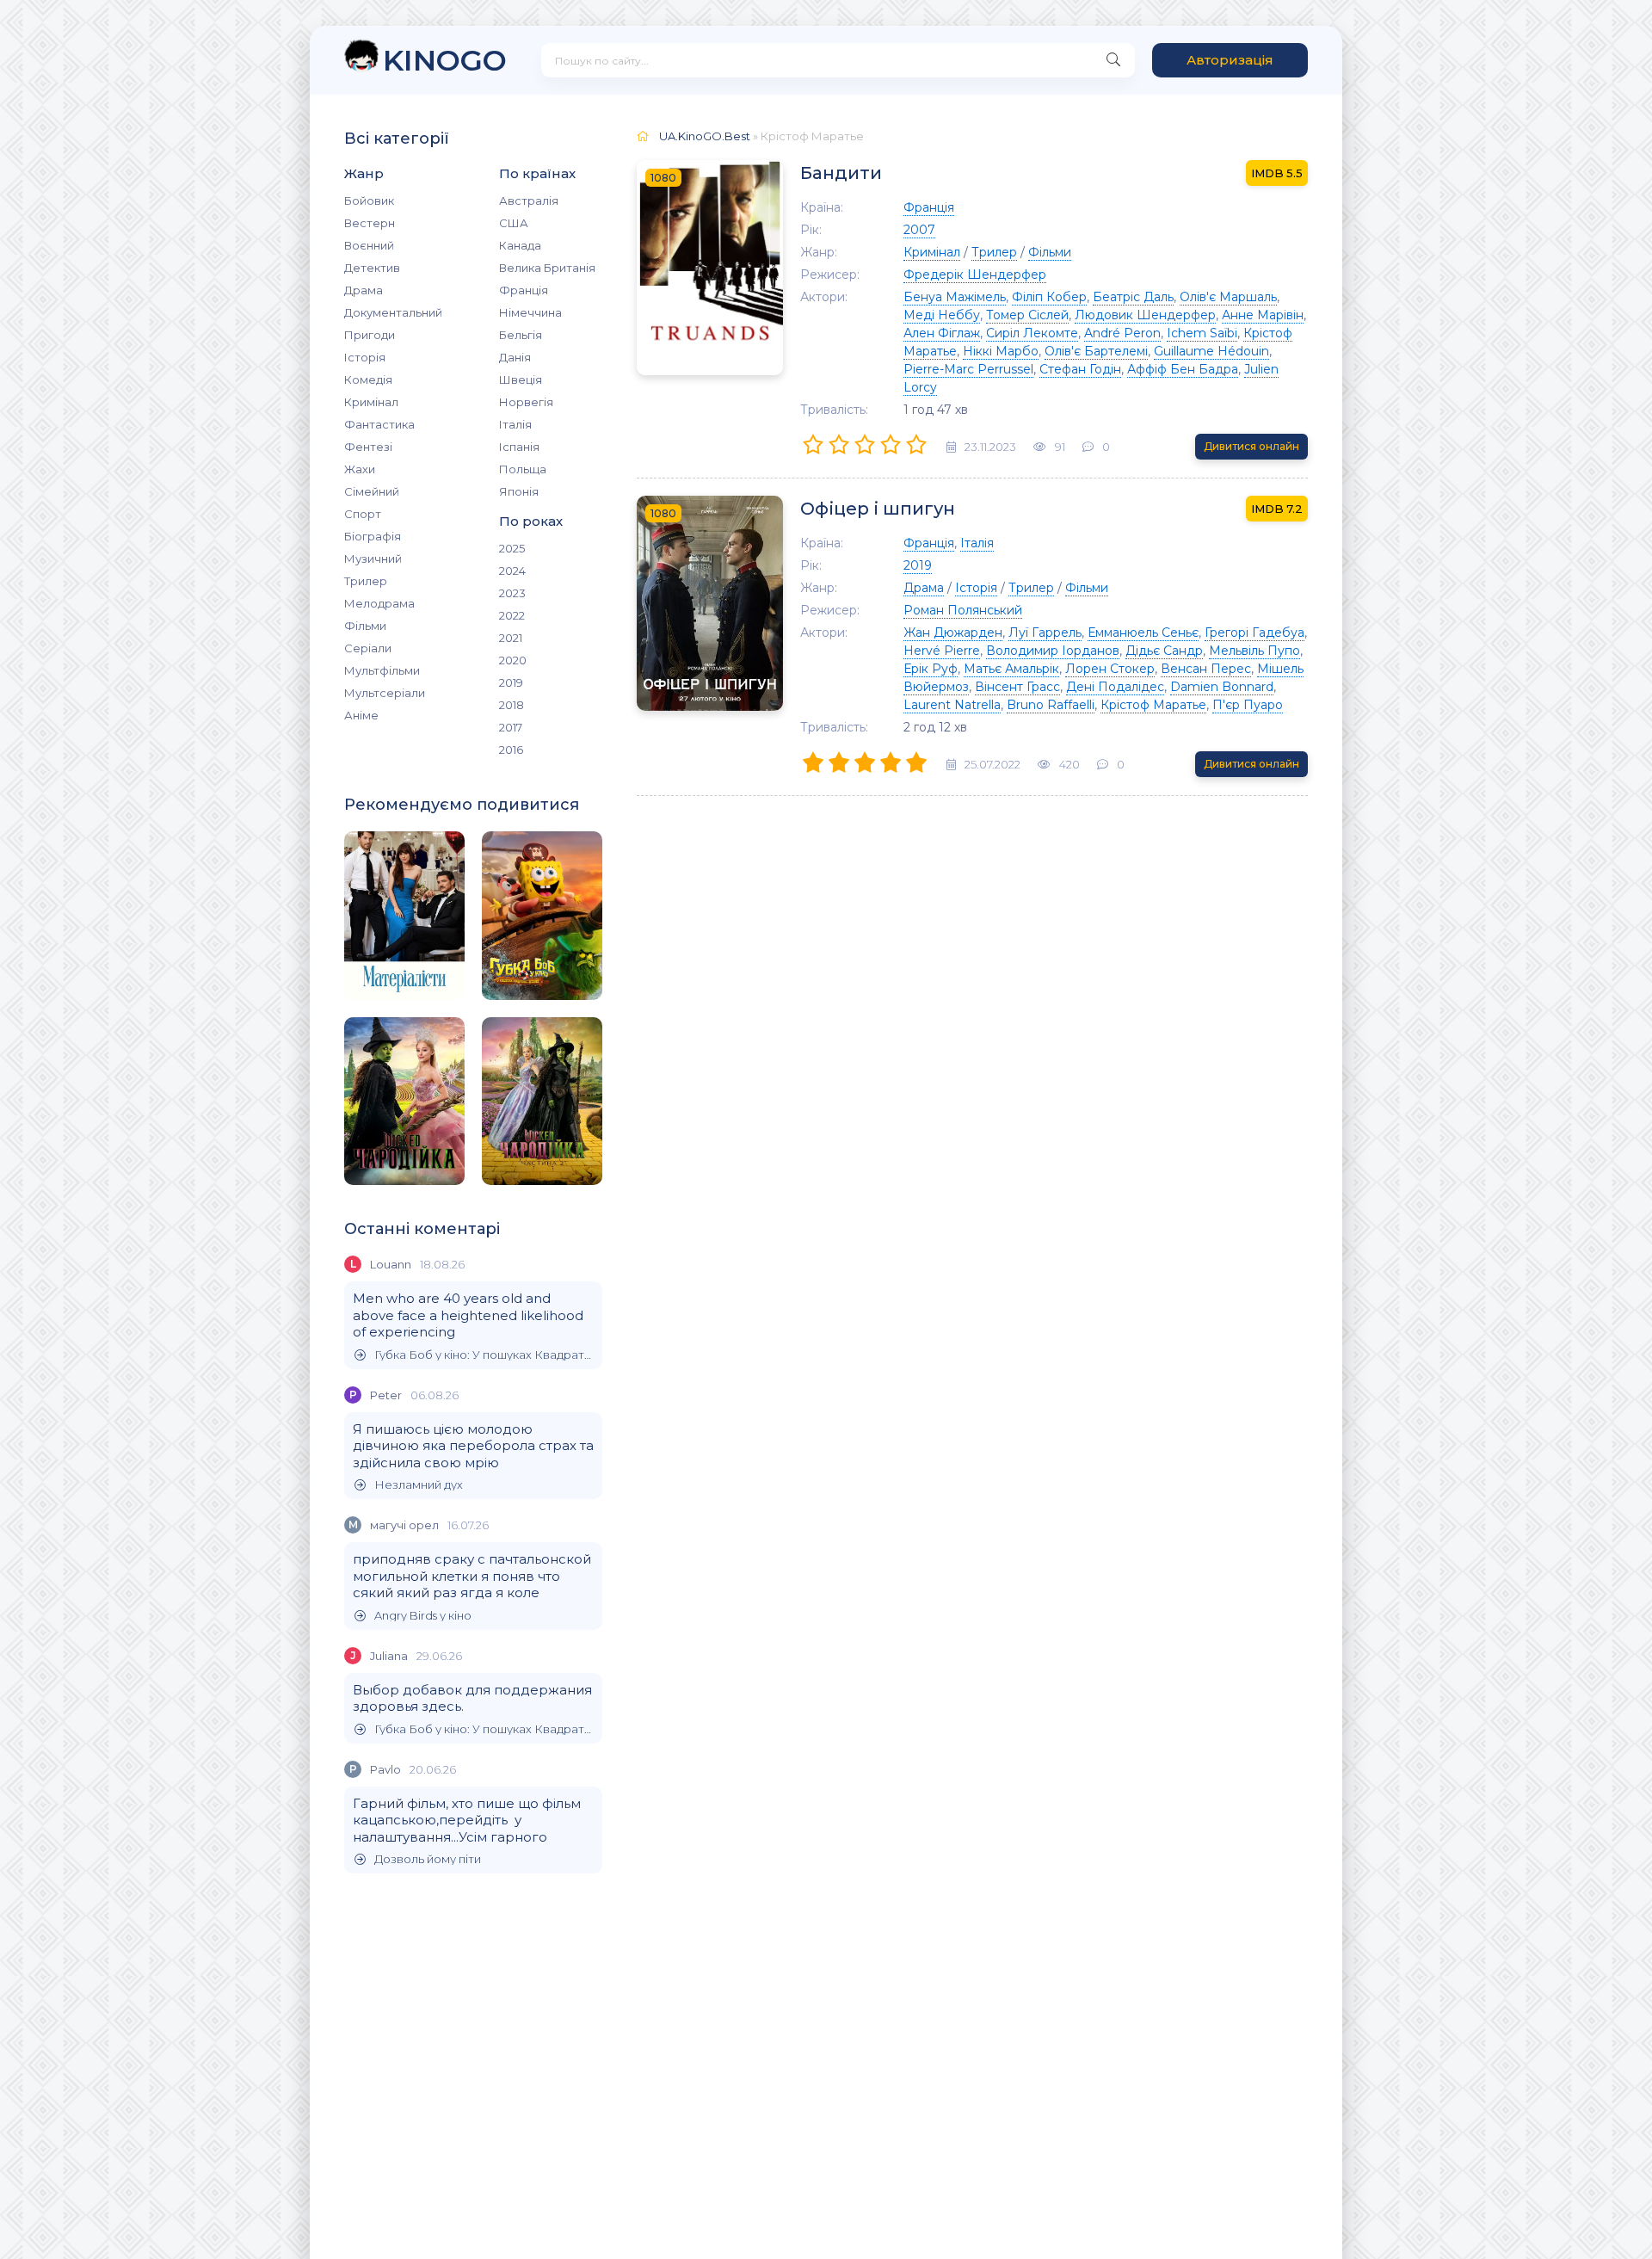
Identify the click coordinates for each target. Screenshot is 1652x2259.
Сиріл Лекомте (1032, 333)
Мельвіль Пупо (1254, 651)
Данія (515, 357)
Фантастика (379, 424)
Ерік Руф (931, 669)
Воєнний (369, 245)
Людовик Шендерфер (1145, 315)
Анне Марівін (1263, 315)
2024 (512, 571)
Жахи (360, 469)
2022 (512, 615)
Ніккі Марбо (1001, 351)
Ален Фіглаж (942, 333)
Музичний (373, 559)
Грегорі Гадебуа (1254, 633)
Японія (519, 491)
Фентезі (368, 447)
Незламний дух (419, 1485)
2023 (512, 593)
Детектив (372, 268)
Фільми (365, 626)
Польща (523, 469)
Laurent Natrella (952, 705)
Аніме (361, 715)
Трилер (366, 581)
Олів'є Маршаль (1228, 297)
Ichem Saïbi (1202, 333)
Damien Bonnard (1222, 687)
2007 (919, 230)
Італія (515, 424)
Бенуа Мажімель (955, 297)
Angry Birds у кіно (423, 1616)
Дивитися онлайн (1251, 446)
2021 (511, 638)
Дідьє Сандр (1164, 651)
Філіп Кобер (1049, 297)
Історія (365, 357)
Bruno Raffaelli (1051, 705)
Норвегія (526, 402)
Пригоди (370, 335)
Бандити (841, 173)
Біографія (373, 536)
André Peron (1122, 333)
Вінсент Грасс (1017, 687)
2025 (512, 548)
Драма (364, 290)
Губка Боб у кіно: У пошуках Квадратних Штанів (484, 1355)
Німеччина (530, 312)
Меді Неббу (942, 315)
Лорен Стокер (1110, 669)
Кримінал (371, 402)
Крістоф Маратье (1153, 705)
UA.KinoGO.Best (705, 136)
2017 (511, 727)
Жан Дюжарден (953, 633)
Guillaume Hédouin (1211, 351)
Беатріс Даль (1133, 297)
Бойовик (369, 201)
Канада (520, 245)
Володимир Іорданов (1053, 651)
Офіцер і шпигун (878, 509)
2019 (511, 682)
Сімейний (372, 491)
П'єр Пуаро (1248, 705)
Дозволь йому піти (428, 1859)
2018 (512, 705)
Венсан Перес (1206, 669)
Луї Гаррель (1045, 633)
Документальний (393, 312)
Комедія (368, 380)
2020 (513, 660)
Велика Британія (547, 268)
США (514, 223)
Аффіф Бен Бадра (1183, 369)
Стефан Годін (1080, 369)
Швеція (521, 380)
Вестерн (370, 223)
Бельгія (521, 335)
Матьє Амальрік (1011, 669)
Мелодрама (379, 603)
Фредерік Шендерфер (975, 275)
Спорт (363, 514)
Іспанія (519, 447)
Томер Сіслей (1027, 315)
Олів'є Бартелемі (1096, 351)
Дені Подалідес (1115, 687)
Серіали (368, 648)
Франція (524, 290)
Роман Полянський (963, 610)
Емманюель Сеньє (1143, 633)
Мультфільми (382, 670)
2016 (511, 750)
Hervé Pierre (942, 651)
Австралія (529, 201)
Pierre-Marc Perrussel (968, 369)
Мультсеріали (385, 693)
